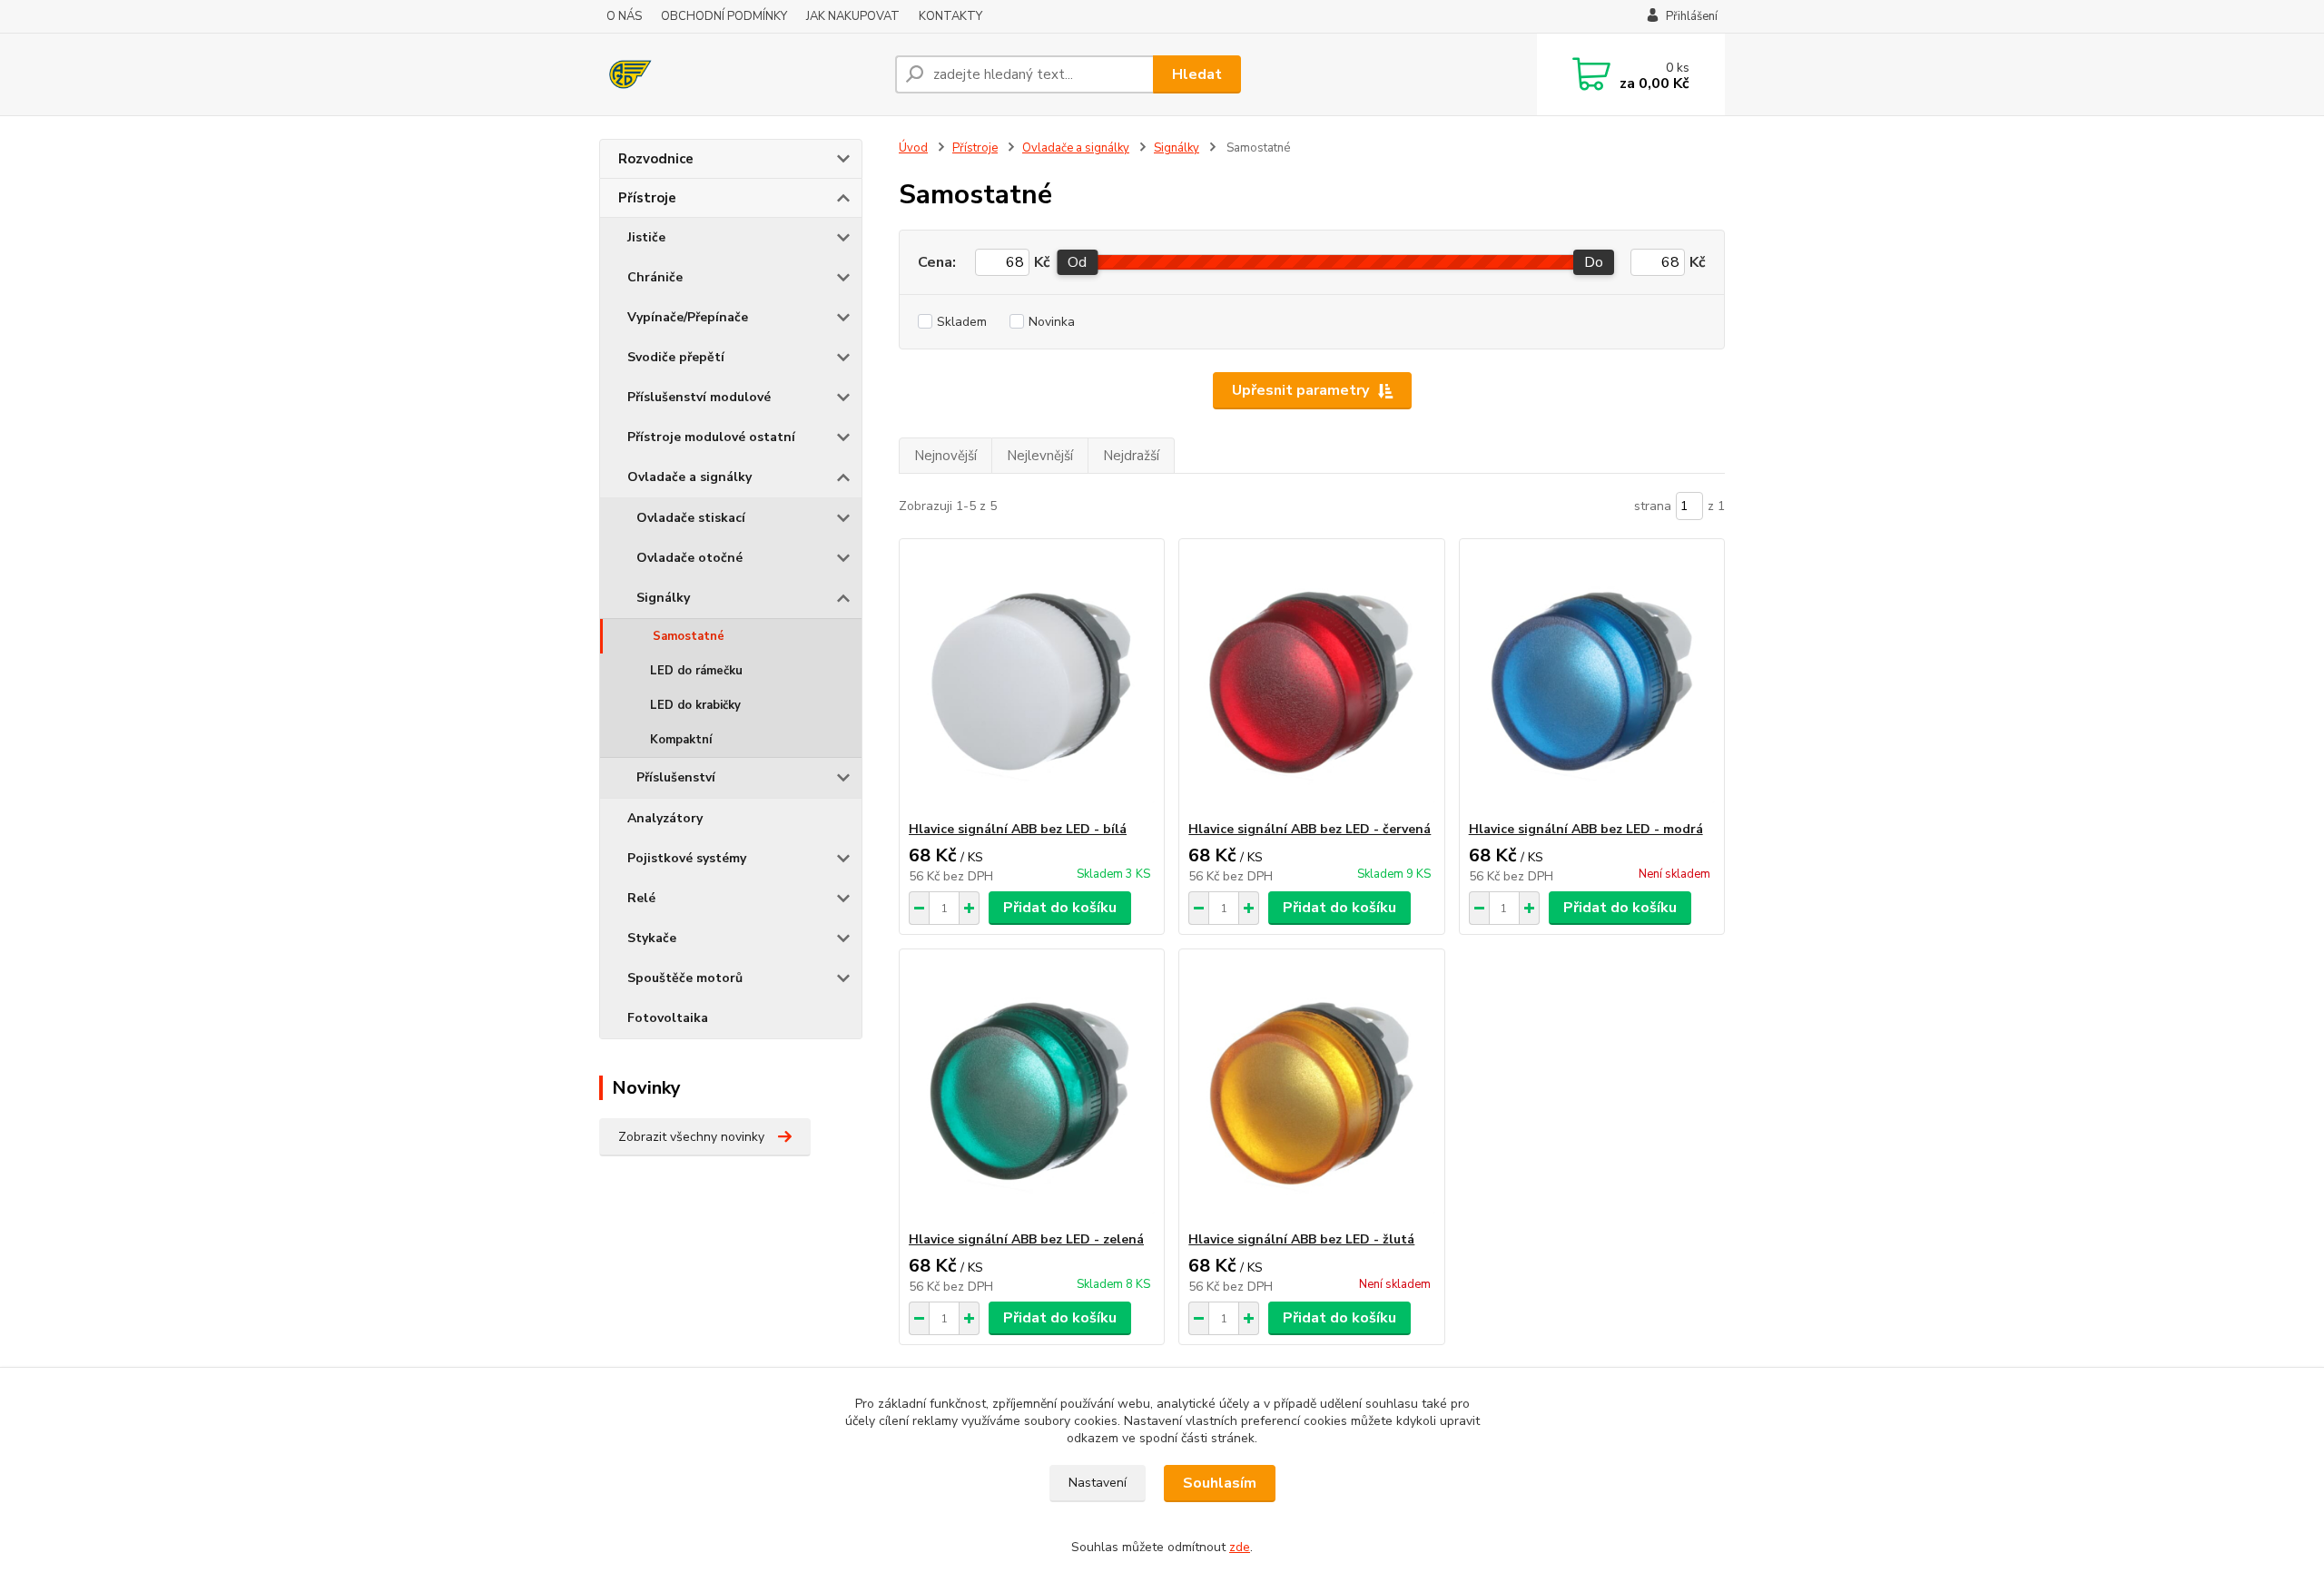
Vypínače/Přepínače (688, 317)
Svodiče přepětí (676, 357)
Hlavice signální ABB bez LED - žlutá (1301, 1239)
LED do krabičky (695, 705)
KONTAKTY (950, 16)
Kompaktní (681, 740)
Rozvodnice (656, 159)
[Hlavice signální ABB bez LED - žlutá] (1311, 1090)
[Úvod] (740, 74)
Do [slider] (1594, 262)
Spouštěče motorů (685, 978)
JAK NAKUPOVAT (853, 16)
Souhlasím (1220, 1483)
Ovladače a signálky (689, 477)
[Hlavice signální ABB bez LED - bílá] (1032, 680)
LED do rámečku (696, 671)
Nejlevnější (1040, 456)
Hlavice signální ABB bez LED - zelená (1026, 1239)
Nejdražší (1131, 456)
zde (1240, 1547)
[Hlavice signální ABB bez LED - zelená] (1032, 1090)
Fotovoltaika (668, 1018)
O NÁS (624, 16)
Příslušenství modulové (699, 397)
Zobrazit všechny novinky (691, 1137)
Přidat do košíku (1060, 908)
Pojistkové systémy (687, 858)
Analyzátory (665, 818)
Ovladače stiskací (691, 518)
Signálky (663, 598)
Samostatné (689, 636)
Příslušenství (676, 777)
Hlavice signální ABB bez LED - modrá (1586, 829)
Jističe (646, 237)
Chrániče (655, 277)
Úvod (913, 148)
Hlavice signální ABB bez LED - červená (1310, 829)
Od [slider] (1077, 262)
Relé (641, 898)
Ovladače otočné (689, 558)
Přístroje (647, 198)
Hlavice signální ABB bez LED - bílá (1018, 829)
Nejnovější (945, 456)
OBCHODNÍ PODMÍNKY (724, 16)
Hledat (1197, 74)
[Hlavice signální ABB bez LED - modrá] (1592, 680)
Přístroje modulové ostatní (711, 437)
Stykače (652, 938)
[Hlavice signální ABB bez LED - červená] (1311, 680)
